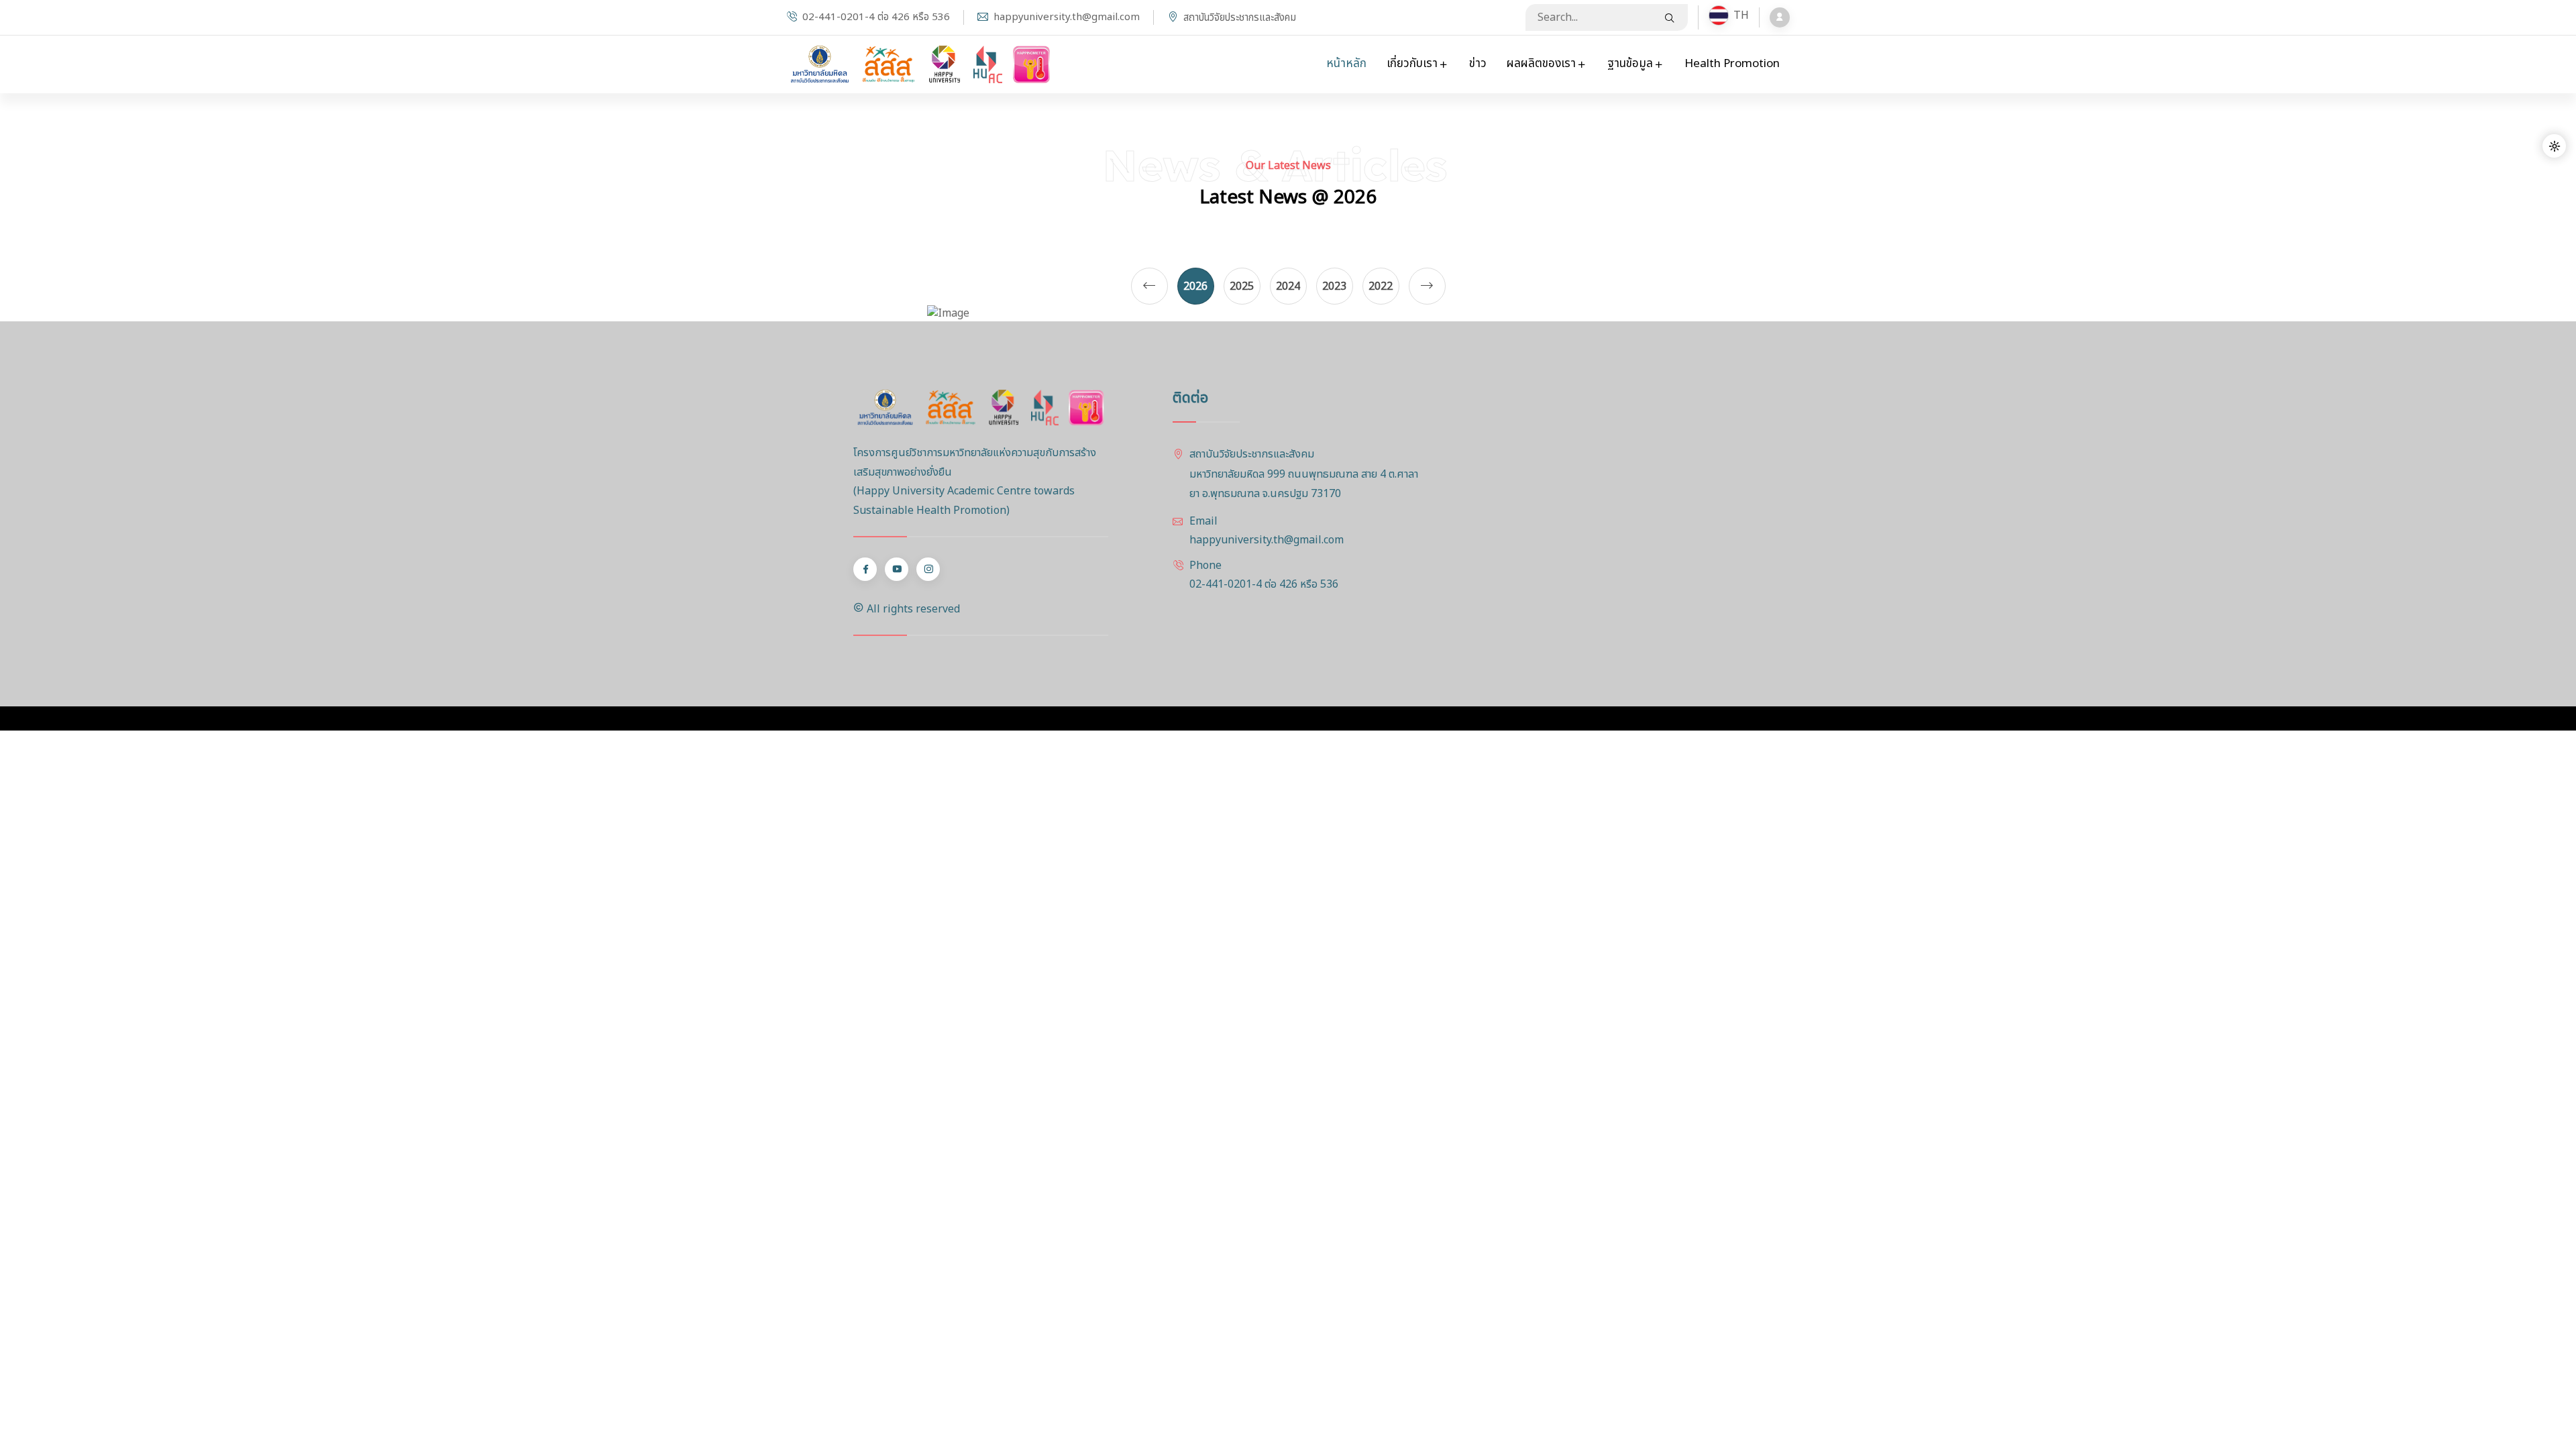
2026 (1195, 286)
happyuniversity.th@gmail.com (1067, 17)
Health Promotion (1732, 64)
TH (1728, 15)
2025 (1242, 286)
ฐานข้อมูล (1631, 64)
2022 (1381, 286)
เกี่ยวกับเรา (1413, 64)
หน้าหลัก (1346, 64)
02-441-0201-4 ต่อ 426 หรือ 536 (876, 17)
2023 (1334, 286)
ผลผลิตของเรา (1543, 64)
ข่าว (1478, 64)
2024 (1288, 286)
